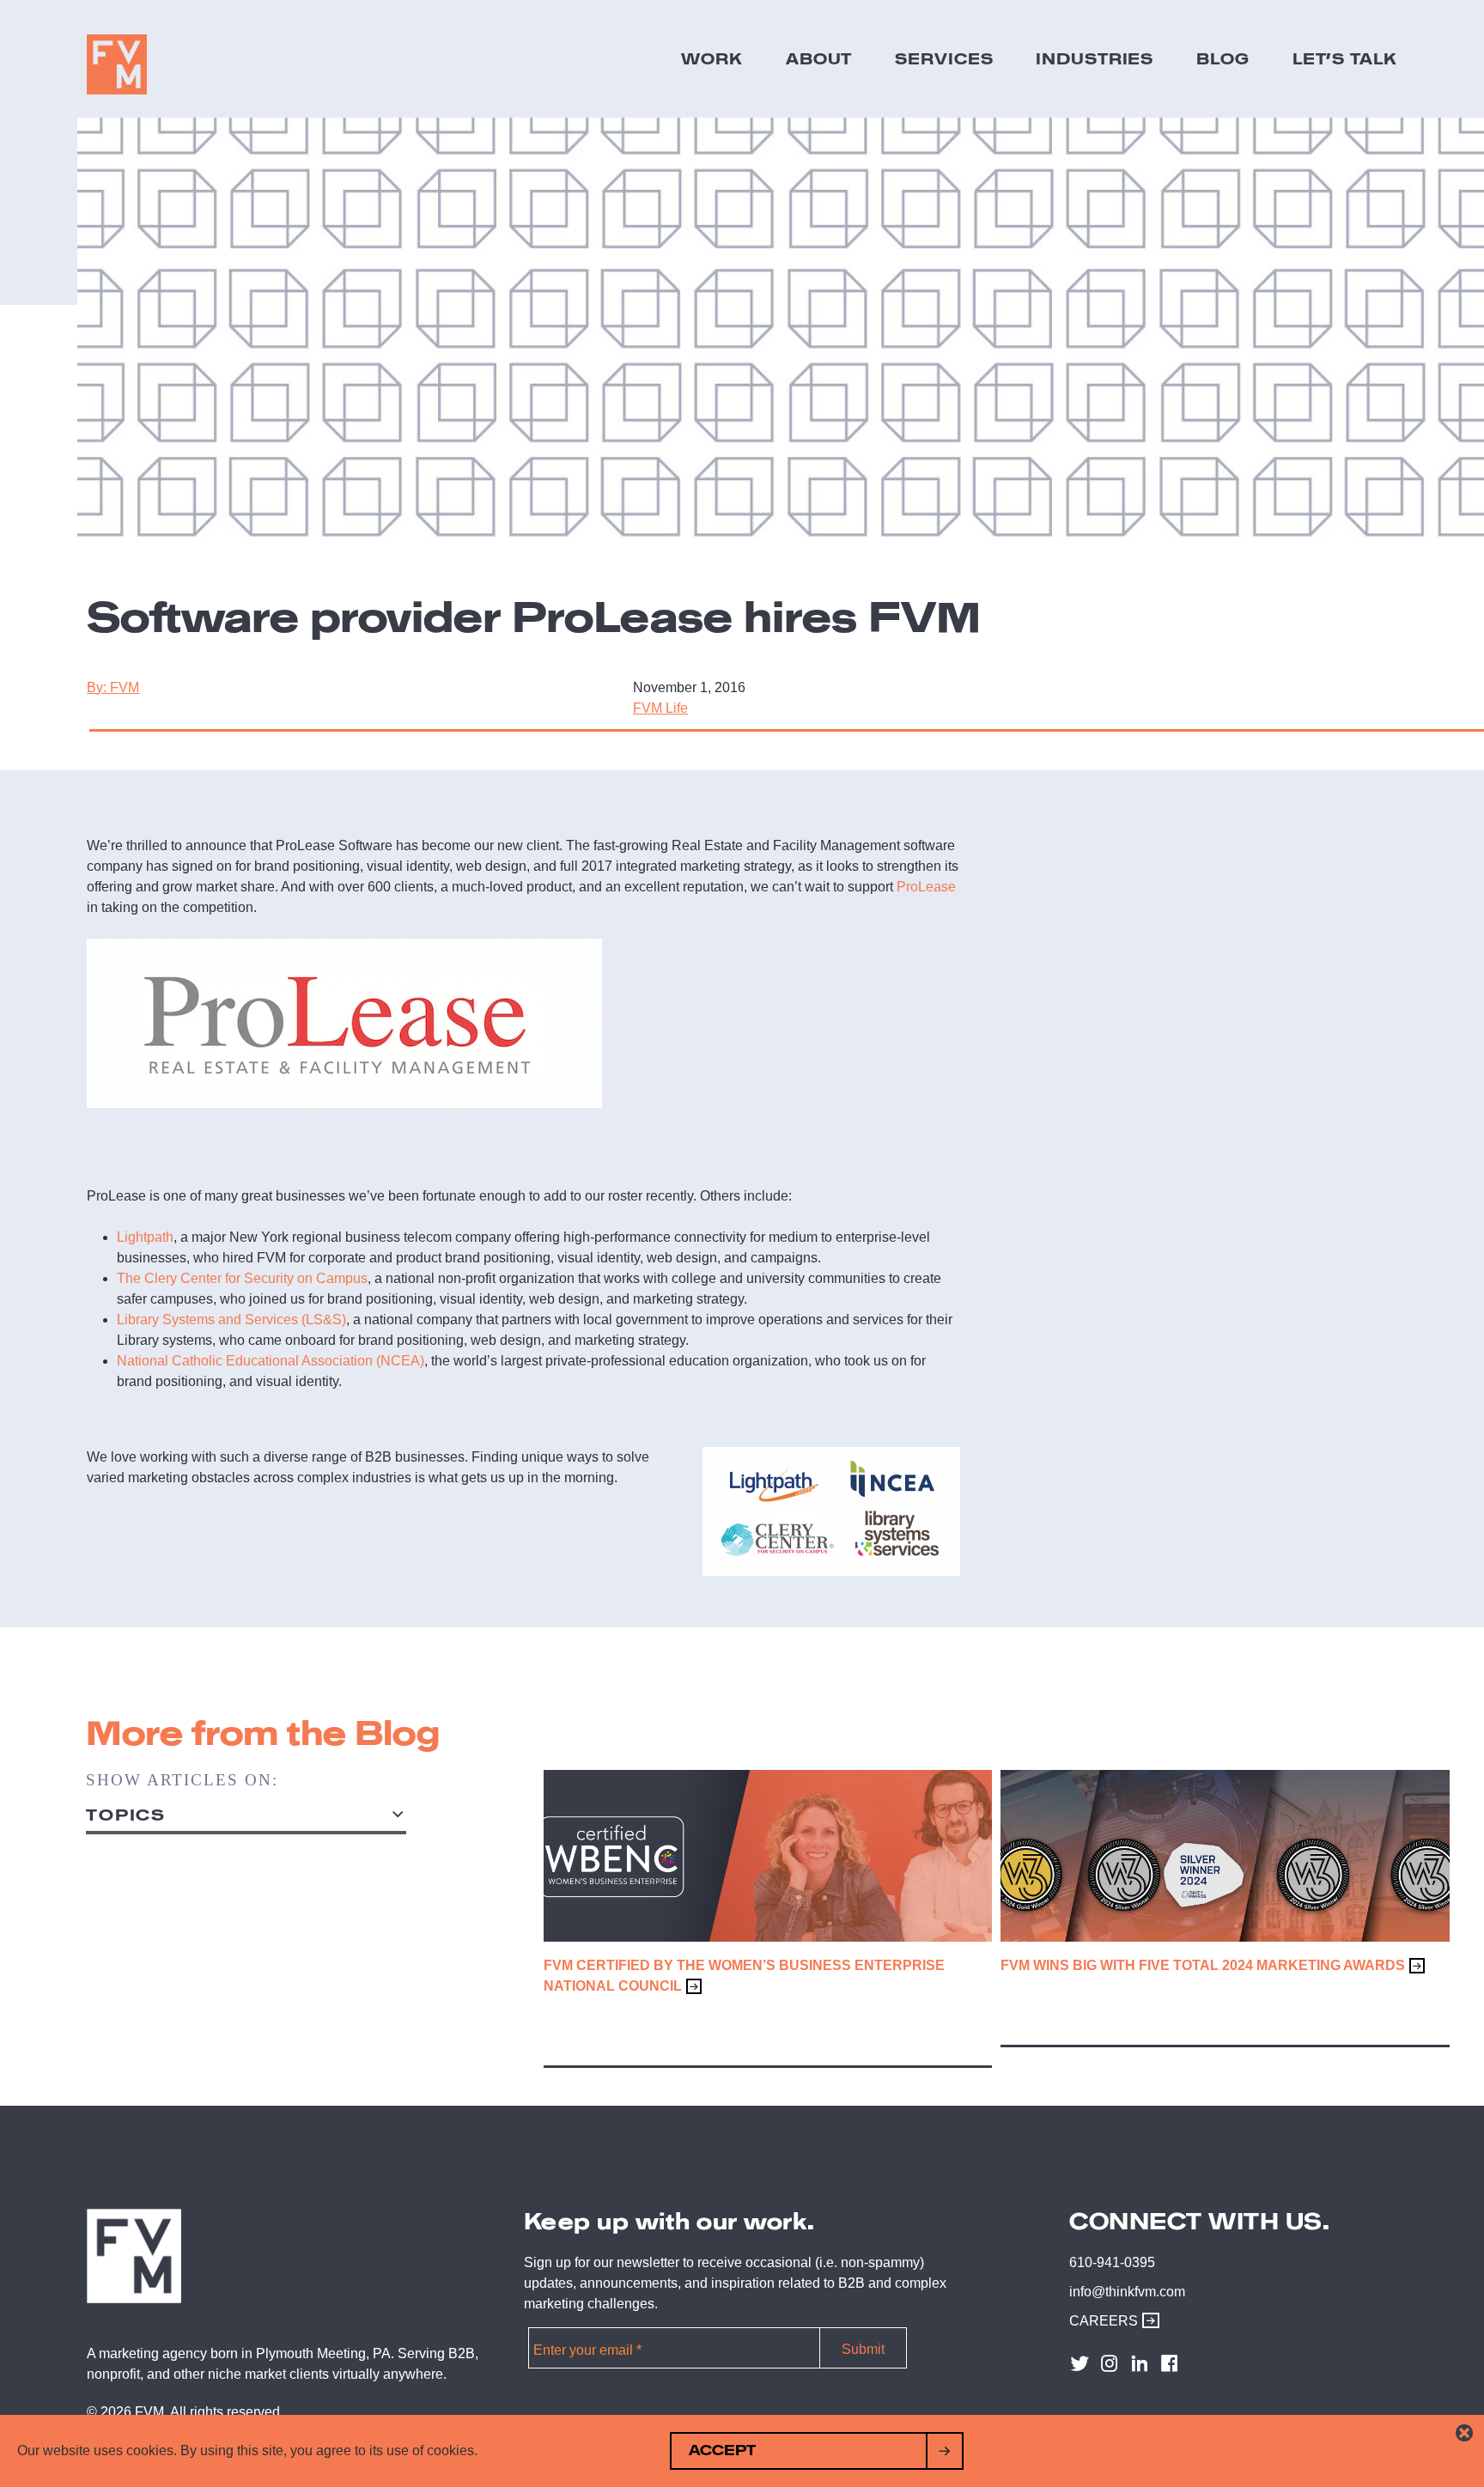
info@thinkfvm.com (1127, 2292)
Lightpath (145, 1237)
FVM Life (660, 708)
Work (712, 58)
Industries (1095, 58)
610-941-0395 (1112, 2262)
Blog (1223, 58)
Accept (722, 2451)
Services (944, 58)
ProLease (926, 887)
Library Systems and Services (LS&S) (231, 1320)
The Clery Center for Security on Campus (242, 1278)
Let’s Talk (1345, 58)
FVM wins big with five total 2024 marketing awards (1203, 1965)
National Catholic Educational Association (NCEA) (271, 1361)
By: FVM (113, 687)
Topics (126, 1815)
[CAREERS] (1146, 2321)
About (819, 58)
